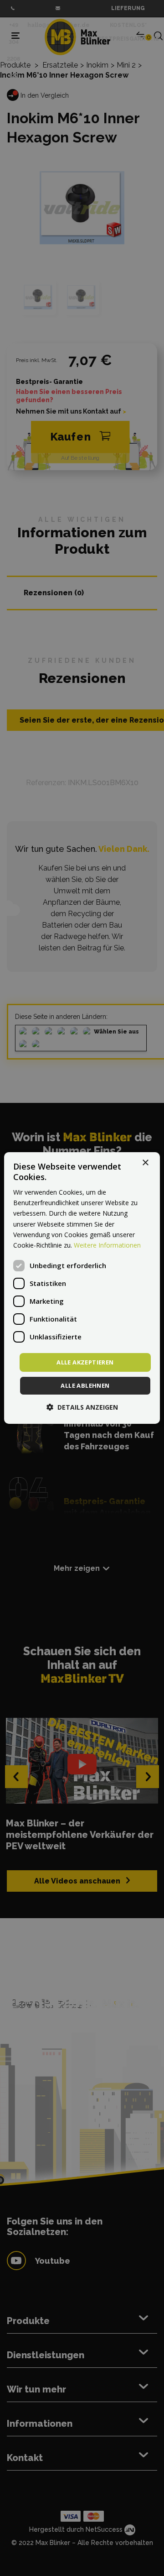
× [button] (145, 1163)
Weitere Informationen (107, 1245)
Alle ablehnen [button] (85, 1385)
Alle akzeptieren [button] (85, 1362)
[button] (82, 1407)
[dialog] (82, 1288)
